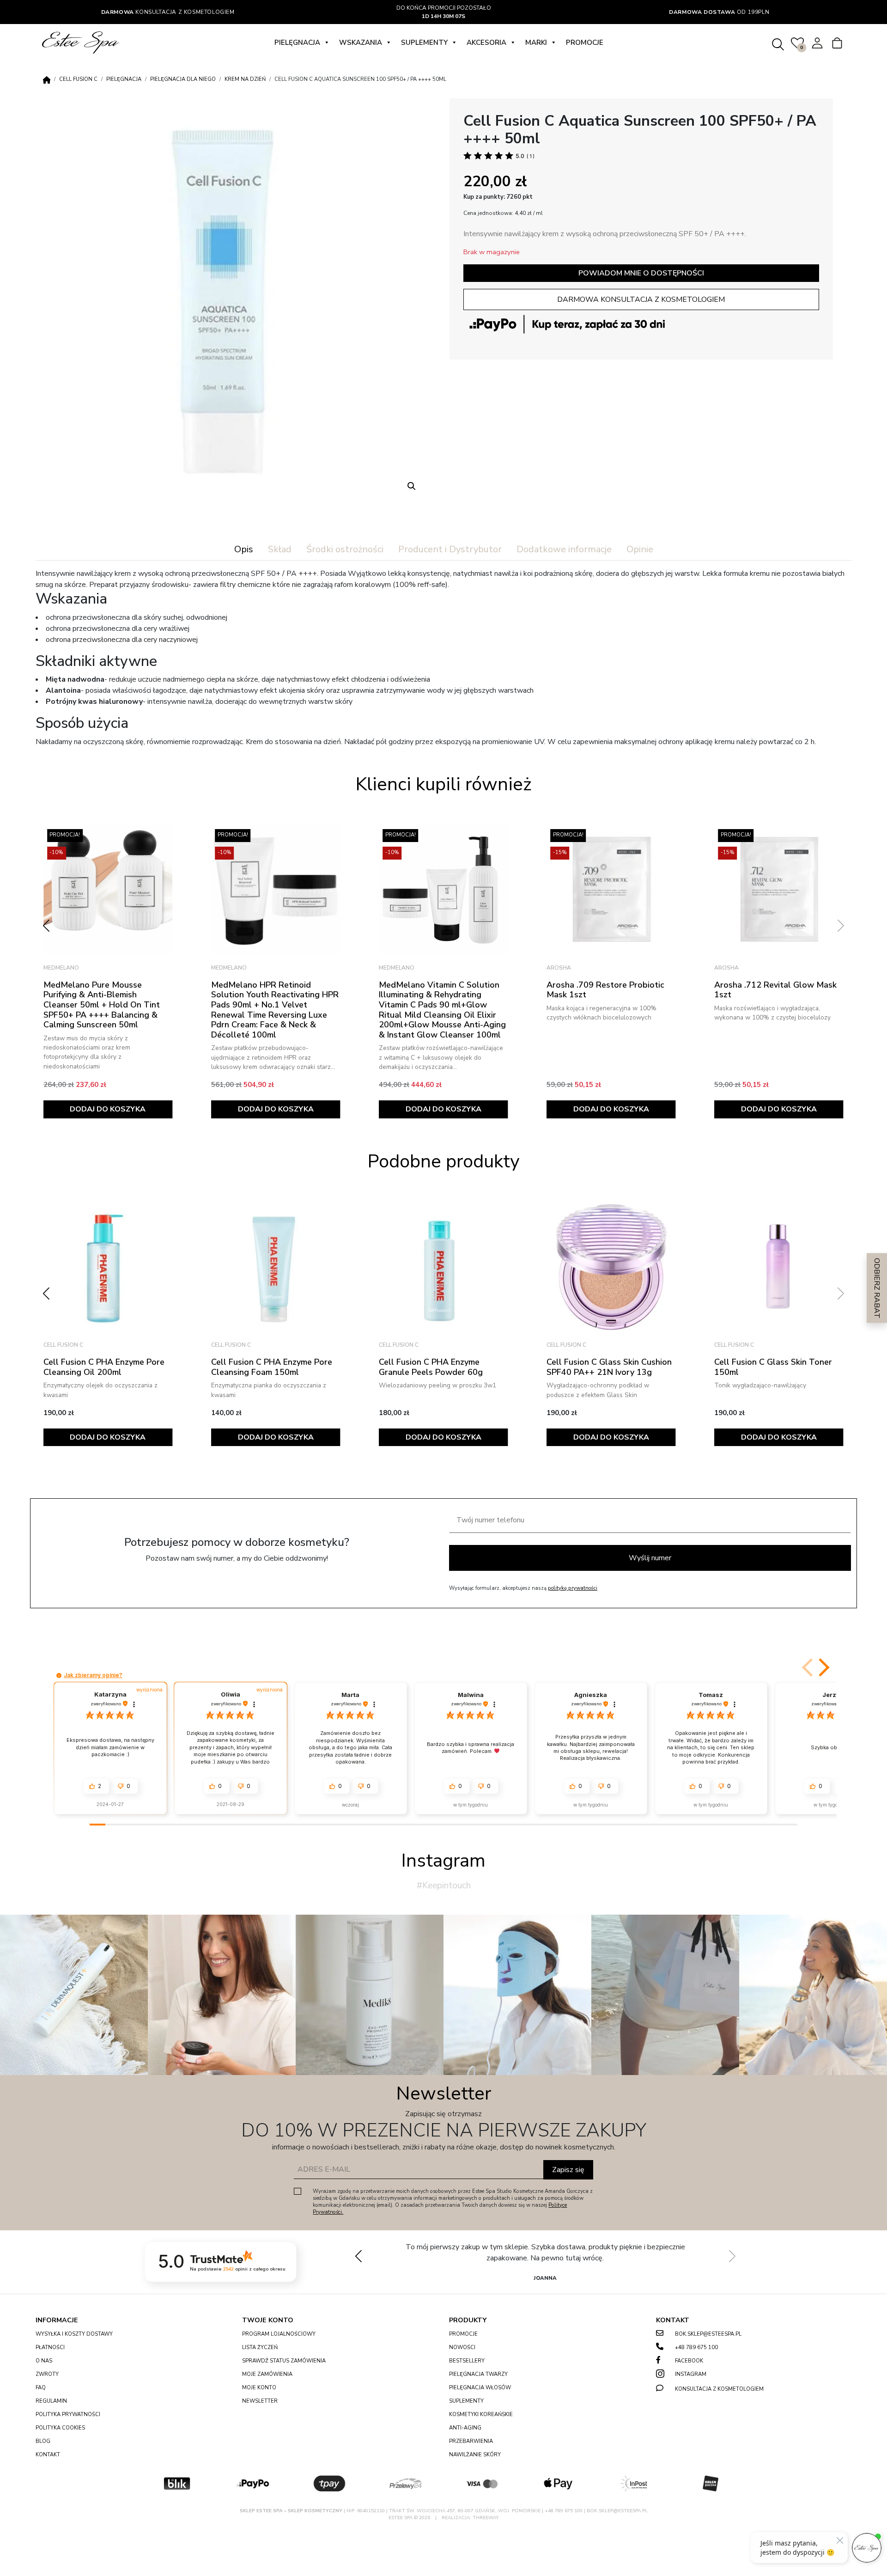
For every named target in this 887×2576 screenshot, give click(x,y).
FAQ (41, 2388)
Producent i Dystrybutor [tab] (450, 549)
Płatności (50, 2347)
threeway (486, 2518)
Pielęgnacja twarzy (478, 2374)
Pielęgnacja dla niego (183, 79)
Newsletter (260, 2401)
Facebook (689, 2361)
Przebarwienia (471, 2441)
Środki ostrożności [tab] (345, 549)
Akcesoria (486, 43)
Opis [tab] (244, 549)
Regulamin (51, 2401)
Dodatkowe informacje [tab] (564, 549)
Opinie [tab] (640, 549)
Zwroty (47, 2374)
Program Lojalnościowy (279, 2334)
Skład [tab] (280, 549)
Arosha (391, 968)
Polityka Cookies (60, 2428)
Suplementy (424, 43)
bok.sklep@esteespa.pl (708, 2334)
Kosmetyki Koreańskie (481, 2414)
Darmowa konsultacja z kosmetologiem (641, 299)
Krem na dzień (245, 79)
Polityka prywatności (68, 2414)
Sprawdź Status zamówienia (284, 2361)
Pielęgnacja (297, 43)
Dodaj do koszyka (108, 1109)
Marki (536, 43)
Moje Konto (259, 2388)
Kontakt (48, 2455)
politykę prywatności (573, 1588)
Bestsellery (467, 2361)
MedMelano (61, 968)
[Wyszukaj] (778, 43)
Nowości (462, 2347)
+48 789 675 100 (696, 2347)
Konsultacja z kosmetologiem (168, 12)
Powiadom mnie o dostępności (641, 273)
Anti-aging (465, 2428)
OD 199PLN (719, 12)
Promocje (585, 43)
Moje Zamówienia (267, 2374)
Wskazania (361, 43)
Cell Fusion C (78, 79)
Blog (43, 2441)
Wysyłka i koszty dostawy (74, 2334)
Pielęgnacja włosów (480, 2388)
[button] (412, 486)
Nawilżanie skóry (475, 2455)
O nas (44, 2361)
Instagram (691, 2374)
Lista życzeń (260, 2347)
